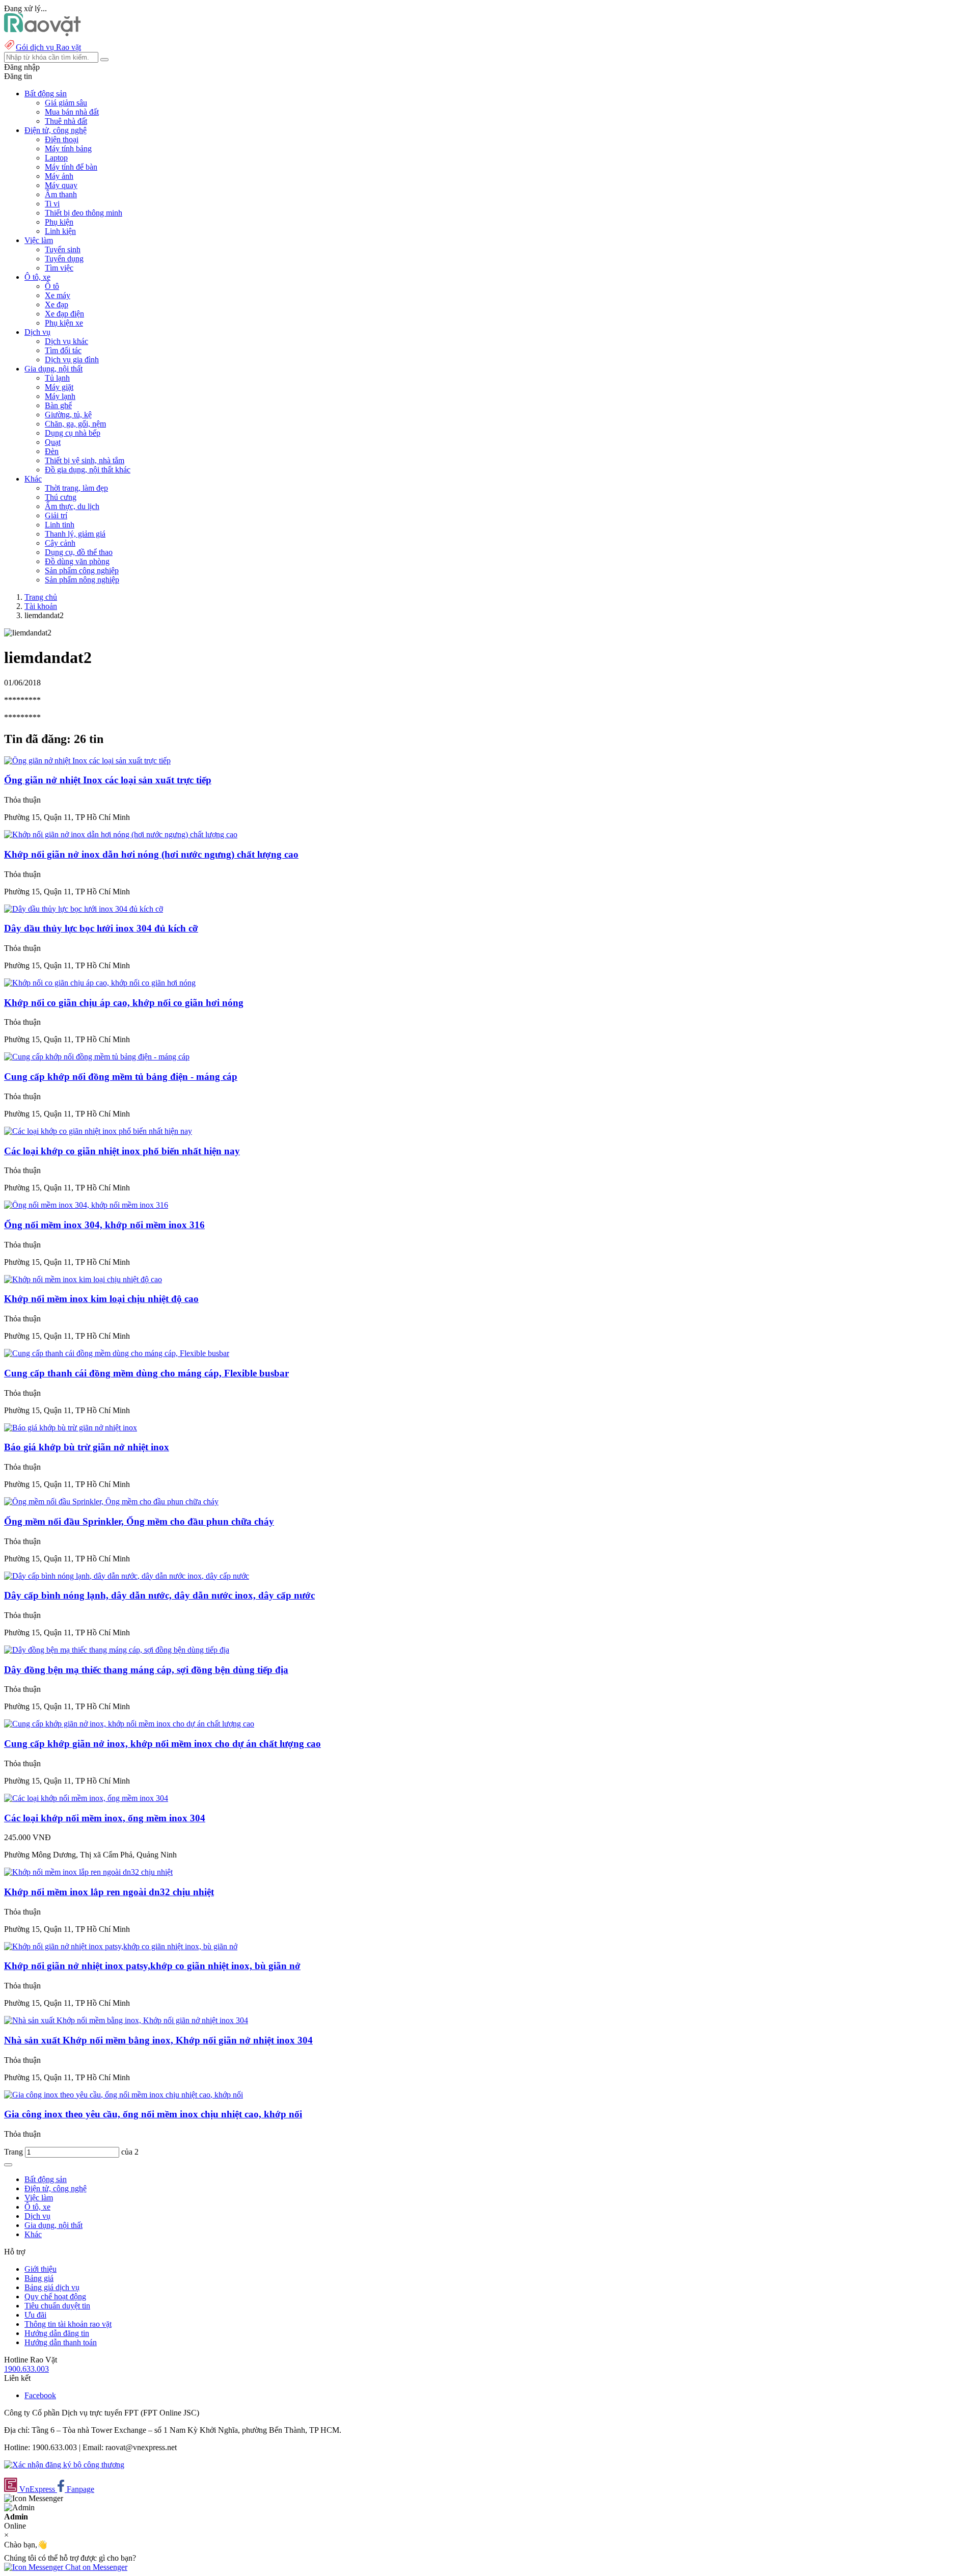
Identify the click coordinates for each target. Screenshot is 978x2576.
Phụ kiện (59, 222)
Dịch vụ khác (66, 341)
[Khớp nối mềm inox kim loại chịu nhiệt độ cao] (83, 1279)
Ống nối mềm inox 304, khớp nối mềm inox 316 (104, 1225)
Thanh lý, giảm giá (75, 534)
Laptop (56, 158)
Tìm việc (59, 268)
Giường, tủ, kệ (68, 415)
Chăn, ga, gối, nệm (75, 424)
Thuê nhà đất (66, 121)
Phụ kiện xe (64, 323)
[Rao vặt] (43, 33)
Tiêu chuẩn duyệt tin (57, 2306)
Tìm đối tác (63, 350)
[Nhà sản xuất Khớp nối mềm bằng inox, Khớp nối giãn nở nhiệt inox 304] (126, 2020)
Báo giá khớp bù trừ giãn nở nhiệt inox (87, 1447)
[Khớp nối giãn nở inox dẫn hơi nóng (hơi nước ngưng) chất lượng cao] (121, 834)
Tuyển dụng (64, 259)
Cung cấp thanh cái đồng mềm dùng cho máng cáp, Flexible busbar (146, 1373)
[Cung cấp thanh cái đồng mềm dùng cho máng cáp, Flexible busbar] (117, 1353)
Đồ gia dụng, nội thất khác (88, 470)
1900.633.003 (26, 2369)
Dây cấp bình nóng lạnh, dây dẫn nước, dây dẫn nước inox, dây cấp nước (159, 1595)
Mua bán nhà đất (72, 112)
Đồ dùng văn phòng (77, 561)
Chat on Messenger (95, 2567)
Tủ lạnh (57, 378)
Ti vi (52, 204)
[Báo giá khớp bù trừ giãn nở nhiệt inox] (71, 1428)
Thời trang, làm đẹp (76, 488)
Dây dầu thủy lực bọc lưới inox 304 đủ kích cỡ (101, 928)
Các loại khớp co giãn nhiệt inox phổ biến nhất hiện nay (122, 1151)
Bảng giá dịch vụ (52, 2287)
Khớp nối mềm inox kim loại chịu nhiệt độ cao (101, 1299)
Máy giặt (59, 387)
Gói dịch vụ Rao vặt (48, 47)
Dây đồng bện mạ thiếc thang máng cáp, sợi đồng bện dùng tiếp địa (146, 1670)
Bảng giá (39, 2278)
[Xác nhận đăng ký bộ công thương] (64, 2465)
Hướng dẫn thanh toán (61, 2342)
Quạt (53, 442)
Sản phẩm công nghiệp (82, 570)
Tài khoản (41, 606)
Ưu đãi (35, 2315)
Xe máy (58, 295)
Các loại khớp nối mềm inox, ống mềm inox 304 (105, 1818)
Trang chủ (41, 597)
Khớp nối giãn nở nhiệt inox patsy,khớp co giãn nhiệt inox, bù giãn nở (152, 1966)
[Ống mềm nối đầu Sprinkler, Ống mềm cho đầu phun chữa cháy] (111, 1502)
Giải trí (56, 515)
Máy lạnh (60, 396)
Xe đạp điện (64, 314)
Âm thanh (61, 194)
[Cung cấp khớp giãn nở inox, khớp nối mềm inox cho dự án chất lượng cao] (129, 1724)
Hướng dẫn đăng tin (57, 2333)
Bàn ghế (58, 405)
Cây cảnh (60, 543)
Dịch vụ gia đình (72, 360)
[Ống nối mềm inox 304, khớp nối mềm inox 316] (86, 1205)
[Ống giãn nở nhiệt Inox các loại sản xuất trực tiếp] (87, 761)
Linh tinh (60, 525)
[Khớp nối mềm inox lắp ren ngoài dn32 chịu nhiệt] (88, 1872)
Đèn (52, 451)
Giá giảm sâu (66, 103)
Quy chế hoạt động (55, 2296)
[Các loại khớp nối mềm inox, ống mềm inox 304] (86, 1798)
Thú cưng (61, 497)
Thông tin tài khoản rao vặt (68, 2324)
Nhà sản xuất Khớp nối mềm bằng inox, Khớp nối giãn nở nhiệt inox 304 (158, 2040)
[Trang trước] (8, 2165)
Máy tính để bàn (71, 167)
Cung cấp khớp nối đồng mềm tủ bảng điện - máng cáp (121, 1077)
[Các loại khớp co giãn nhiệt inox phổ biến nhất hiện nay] (98, 1131)
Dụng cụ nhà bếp (73, 433)
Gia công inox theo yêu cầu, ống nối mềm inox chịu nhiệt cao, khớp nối (153, 2114)
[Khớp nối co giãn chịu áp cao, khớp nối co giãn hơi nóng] (100, 983)
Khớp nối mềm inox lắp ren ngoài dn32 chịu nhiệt (109, 1892)
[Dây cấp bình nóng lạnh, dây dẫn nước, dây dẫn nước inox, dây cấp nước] (127, 1576)
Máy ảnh (59, 176)
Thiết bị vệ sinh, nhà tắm (85, 460)
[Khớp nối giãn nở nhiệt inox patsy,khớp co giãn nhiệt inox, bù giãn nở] (121, 1946)
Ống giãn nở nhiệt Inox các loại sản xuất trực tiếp (108, 780)
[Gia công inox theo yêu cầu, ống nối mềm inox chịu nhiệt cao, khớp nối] (124, 2095)
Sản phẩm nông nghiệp (82, 580)
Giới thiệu (40, 2269)
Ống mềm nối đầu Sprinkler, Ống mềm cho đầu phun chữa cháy (139, 1521)
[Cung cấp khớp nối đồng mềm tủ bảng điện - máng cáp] (97, 1057)
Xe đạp (57, 304)
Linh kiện (60, 231)
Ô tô (52, 286)
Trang (15, 2152)
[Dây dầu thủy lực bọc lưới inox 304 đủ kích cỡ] (84, 909)
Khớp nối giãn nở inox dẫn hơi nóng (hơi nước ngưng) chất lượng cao (151, 854)
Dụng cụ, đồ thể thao (79, 552)
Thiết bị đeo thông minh (84, 213)
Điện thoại (62, 139)
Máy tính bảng (68, 149)
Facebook (40, 2395)
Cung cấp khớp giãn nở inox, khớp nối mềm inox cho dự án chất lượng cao (162, 1744)
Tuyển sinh (63, 249)
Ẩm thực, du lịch (72, 506)
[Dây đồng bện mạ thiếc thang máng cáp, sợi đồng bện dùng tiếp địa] (117, 1650)
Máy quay (61, 185)
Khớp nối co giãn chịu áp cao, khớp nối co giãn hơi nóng (124, 1003)
